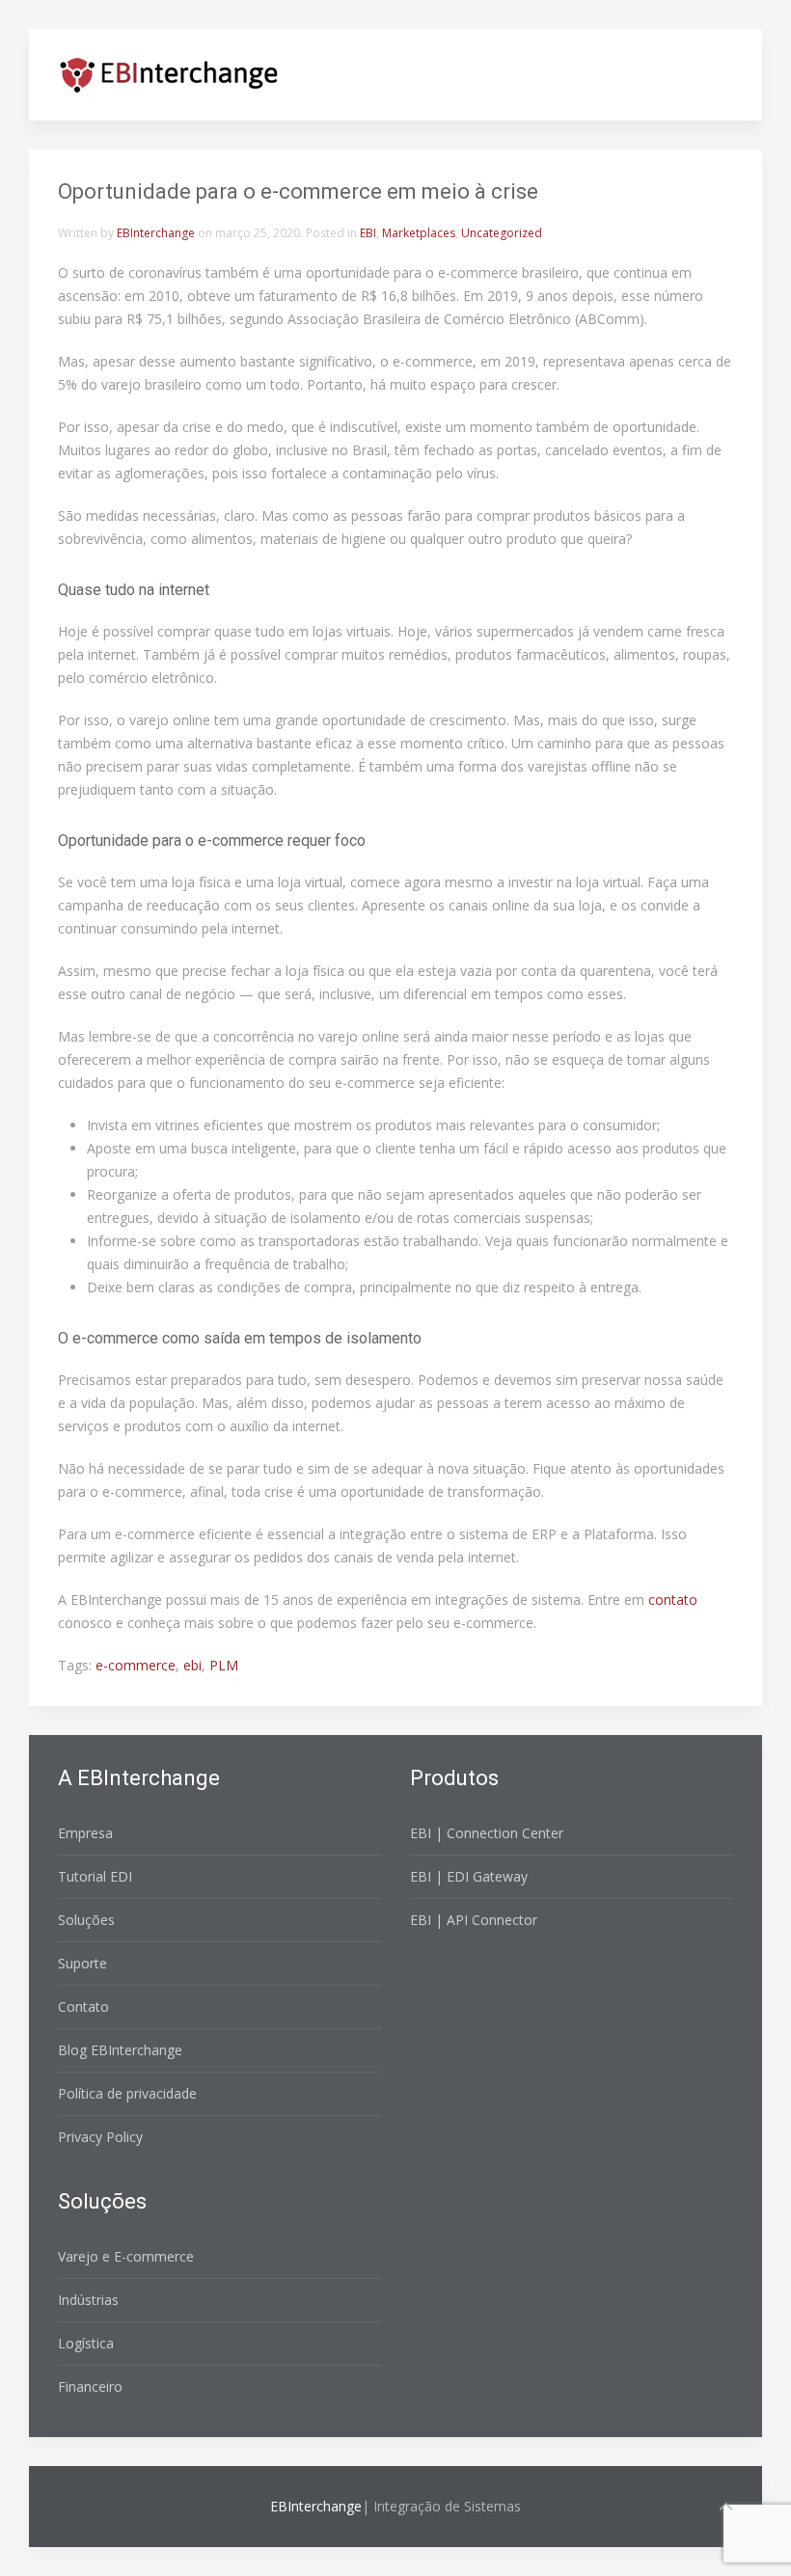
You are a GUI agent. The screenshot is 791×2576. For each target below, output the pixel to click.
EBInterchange (156, 233)
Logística (86, 2343)
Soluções (86, 1920)
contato (673, 1600)
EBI (368, 233)
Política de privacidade (127, 2093)
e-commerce (136, 1665)
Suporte (82, 1963)
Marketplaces (419, 233)
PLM (224, 1665)
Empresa (85, 1833)
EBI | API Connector (474, 1920)
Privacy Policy (100, 2137)
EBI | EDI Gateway (469, 1876)
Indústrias (88, 2300)
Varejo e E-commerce (126, 2256)
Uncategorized (502, 233)
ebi (192, 1665)
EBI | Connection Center (487, 1833)
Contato (83, 2007)
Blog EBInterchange (120, 2050)
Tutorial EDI (95, 1876)
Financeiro (90, 2386)
